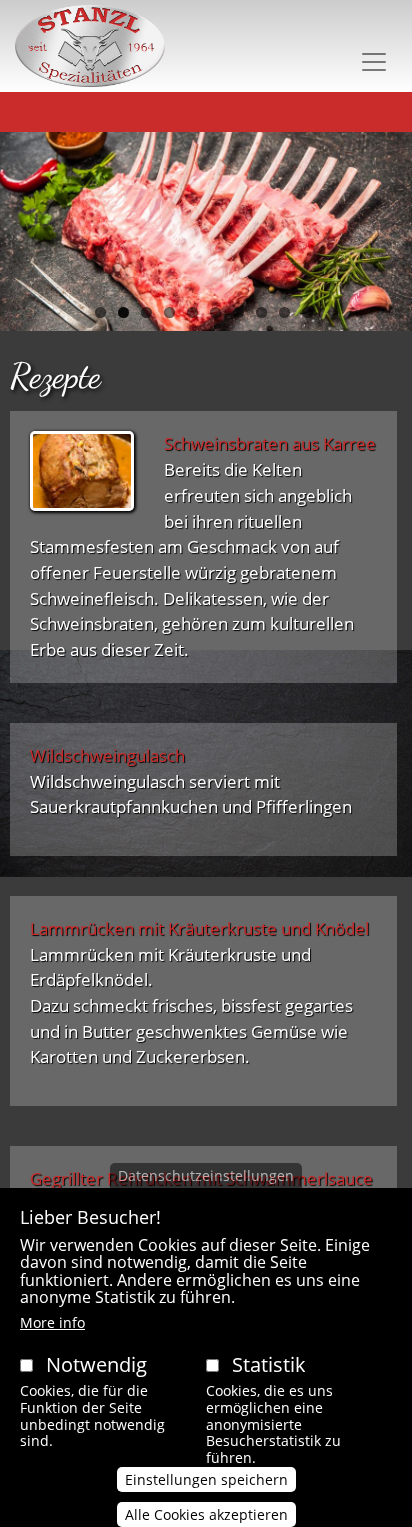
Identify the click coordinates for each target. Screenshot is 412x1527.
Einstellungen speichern (206, 1479)
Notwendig (96, 1364)
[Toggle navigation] (374, 62)
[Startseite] (90, 46)
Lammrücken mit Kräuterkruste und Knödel (199, 928)
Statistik (269, 1364)
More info (52, 1322)
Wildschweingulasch (107, 755)
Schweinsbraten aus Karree (270, 443)
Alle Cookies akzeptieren (206, 1514)
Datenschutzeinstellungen (206, 1175)
